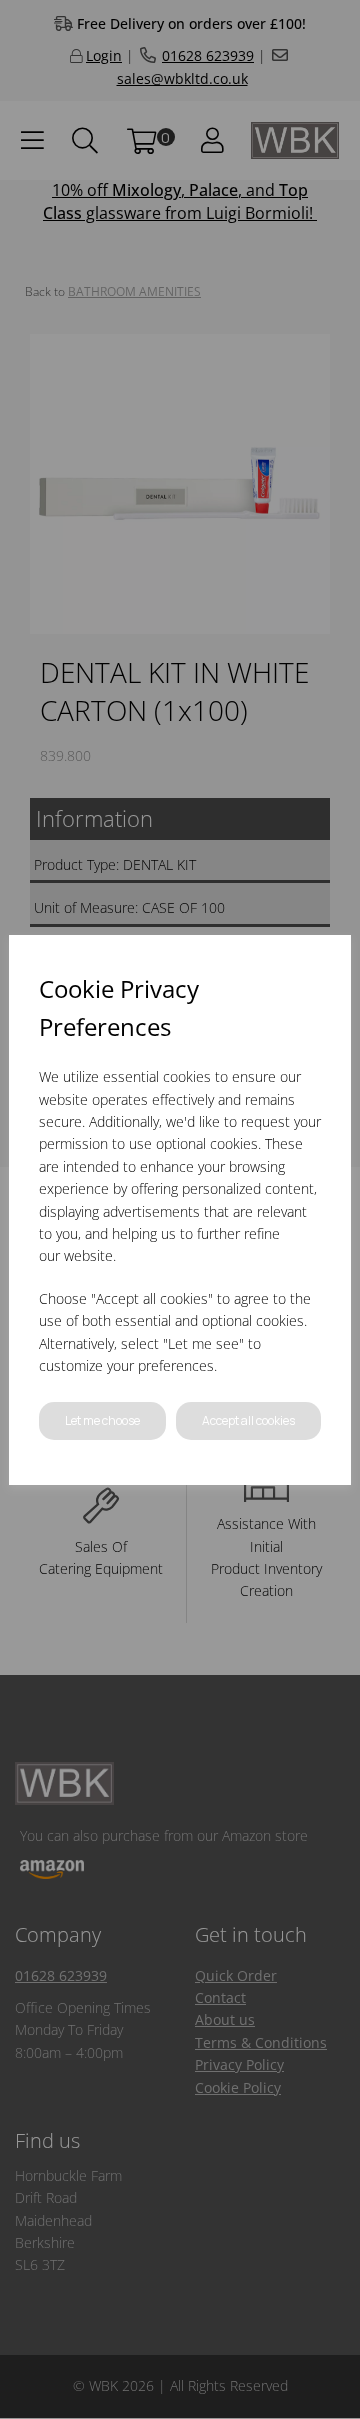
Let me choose (102, 1420)
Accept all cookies (248, 1420)
